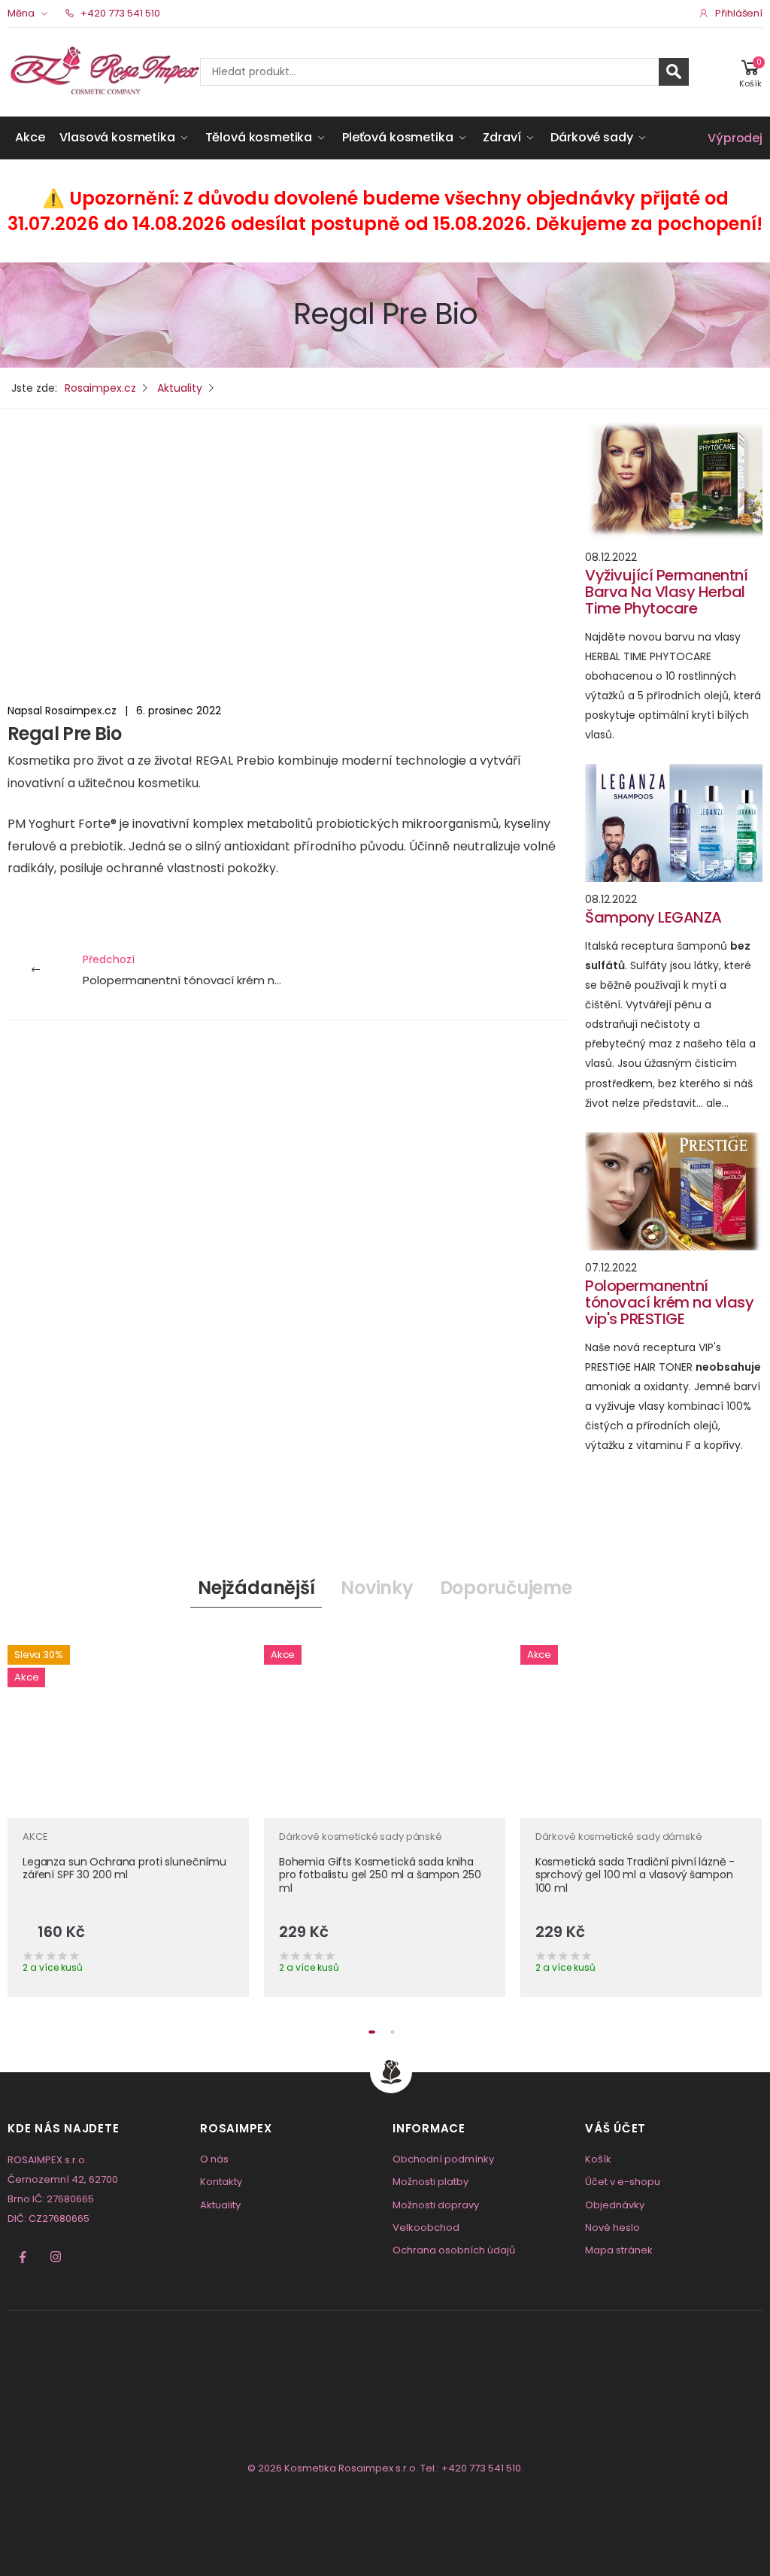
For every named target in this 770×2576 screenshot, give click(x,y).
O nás (214, 2159)
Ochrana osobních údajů (454, 2250)
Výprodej (735, 138)
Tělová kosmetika (259, 137)
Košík (598, 2159)
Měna (21, 13)
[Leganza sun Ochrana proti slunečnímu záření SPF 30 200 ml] (128, 1724)
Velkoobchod (426, 2227)
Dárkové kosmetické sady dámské (619, 1837)
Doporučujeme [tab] (506, 1588)
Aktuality (220, 2205)
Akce (30, 137)
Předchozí (186, 970)
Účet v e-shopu (623, 2182)
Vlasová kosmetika (117, 137)
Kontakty (221, 2182)
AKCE (35, 1837)
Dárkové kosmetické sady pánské (361, 1837)
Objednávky (615, 2205)
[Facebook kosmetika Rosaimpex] (23, 2257)
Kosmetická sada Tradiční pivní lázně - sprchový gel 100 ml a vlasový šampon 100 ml (635, 1875)
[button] (750, 72)
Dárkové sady (591, 137)
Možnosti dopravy (436, 2205)
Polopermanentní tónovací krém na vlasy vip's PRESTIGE (669, 1302)
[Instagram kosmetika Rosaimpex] (56, 2257)
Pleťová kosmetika (397, 137)
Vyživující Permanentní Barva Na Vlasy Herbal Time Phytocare (666, 592)
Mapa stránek (619, 2250)
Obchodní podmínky (443, 2159)
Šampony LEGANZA (653, 917)
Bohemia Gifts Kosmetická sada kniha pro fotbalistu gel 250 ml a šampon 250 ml (380, 1875)
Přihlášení (739, 13)
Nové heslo (612, 2227)
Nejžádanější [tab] (256, 1588)
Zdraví (502, 137)
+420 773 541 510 (119, 13)
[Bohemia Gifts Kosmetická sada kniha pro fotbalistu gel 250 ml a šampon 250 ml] (385, 1724)
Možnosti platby (430, 2182)
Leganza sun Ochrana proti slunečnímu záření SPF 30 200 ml (124, 1868)
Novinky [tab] (377, 1588)
